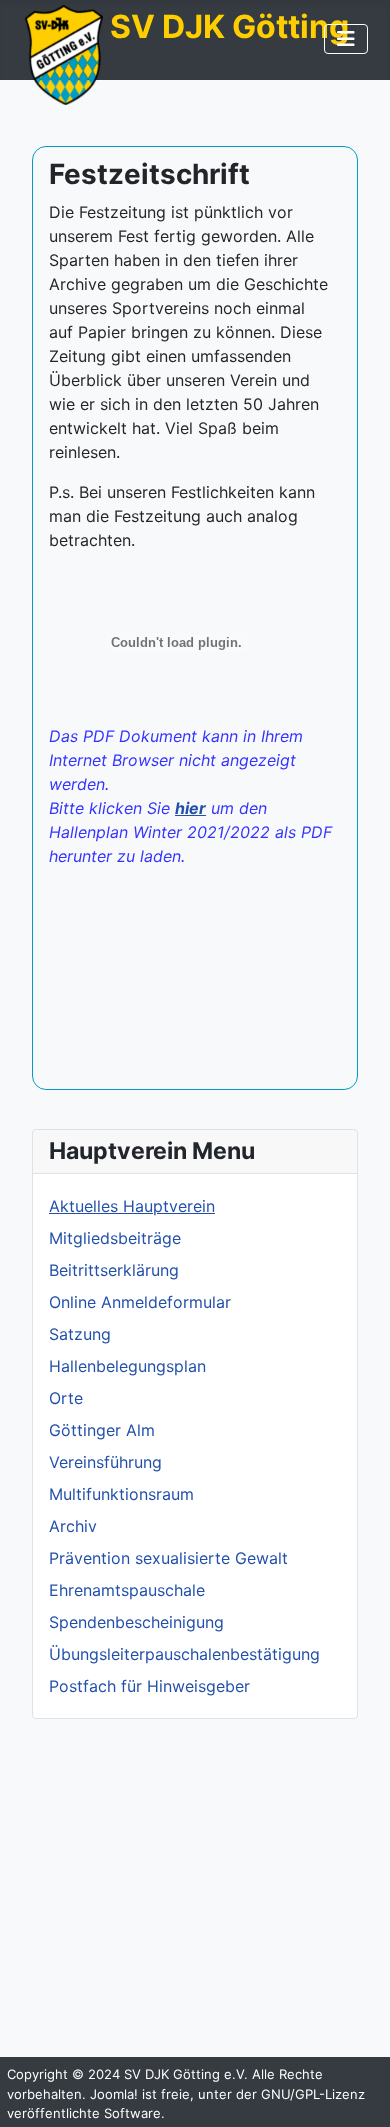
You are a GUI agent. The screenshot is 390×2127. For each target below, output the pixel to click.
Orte (66, 1398)
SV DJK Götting (229, 27)
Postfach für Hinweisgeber (149, 1686)
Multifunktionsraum (121, 1494)
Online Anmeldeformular (140, 1302)
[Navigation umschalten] (346, 39)
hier (190, 808)
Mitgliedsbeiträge (115, 1238)
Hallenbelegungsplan (127, 1366)
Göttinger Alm (102, 1430)
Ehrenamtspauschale (127, 1590)
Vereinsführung (105, 1462)
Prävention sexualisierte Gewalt (168, 1558)
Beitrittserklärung (114, 1270)
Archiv (73, 1526)
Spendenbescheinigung (136, 1622)
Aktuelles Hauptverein (132, 1206)
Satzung (80, 1334)
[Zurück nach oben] (355, 2090)
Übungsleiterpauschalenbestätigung (184, 1654)
